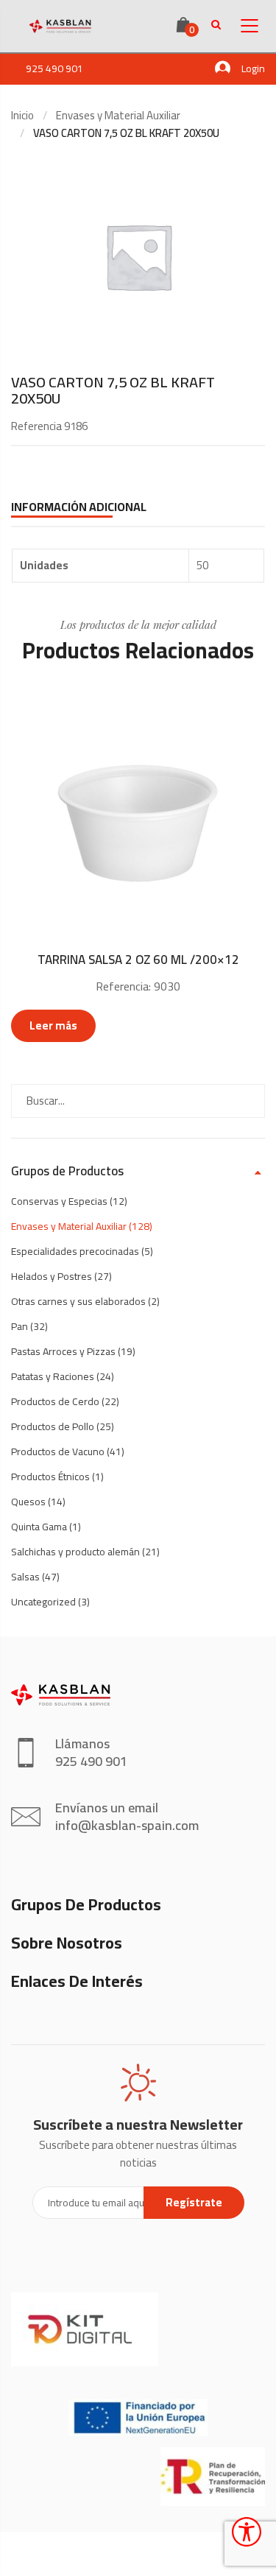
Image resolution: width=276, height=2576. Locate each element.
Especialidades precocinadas (75, 1251)
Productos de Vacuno (58, 1451)
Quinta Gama (39, 1527)
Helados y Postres (52, 1276)
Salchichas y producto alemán (75, 1552)
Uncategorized (43, 1602)
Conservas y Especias (59, 1201)
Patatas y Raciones (53, 1376)
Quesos (28, 1502)
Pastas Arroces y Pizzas (63, 1351)
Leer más (53, 1025)
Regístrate (194, 2202)
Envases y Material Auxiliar (118, 115)
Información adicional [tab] (79, 507)
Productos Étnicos (50, 1477)
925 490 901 (54, 68)
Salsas (25, 1577)
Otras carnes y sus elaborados (78, 1301)
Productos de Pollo (53, 1426)
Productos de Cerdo (55, 1401)
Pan (20, 1326)
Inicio (22, 115)
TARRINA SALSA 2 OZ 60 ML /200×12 (138, 960)
